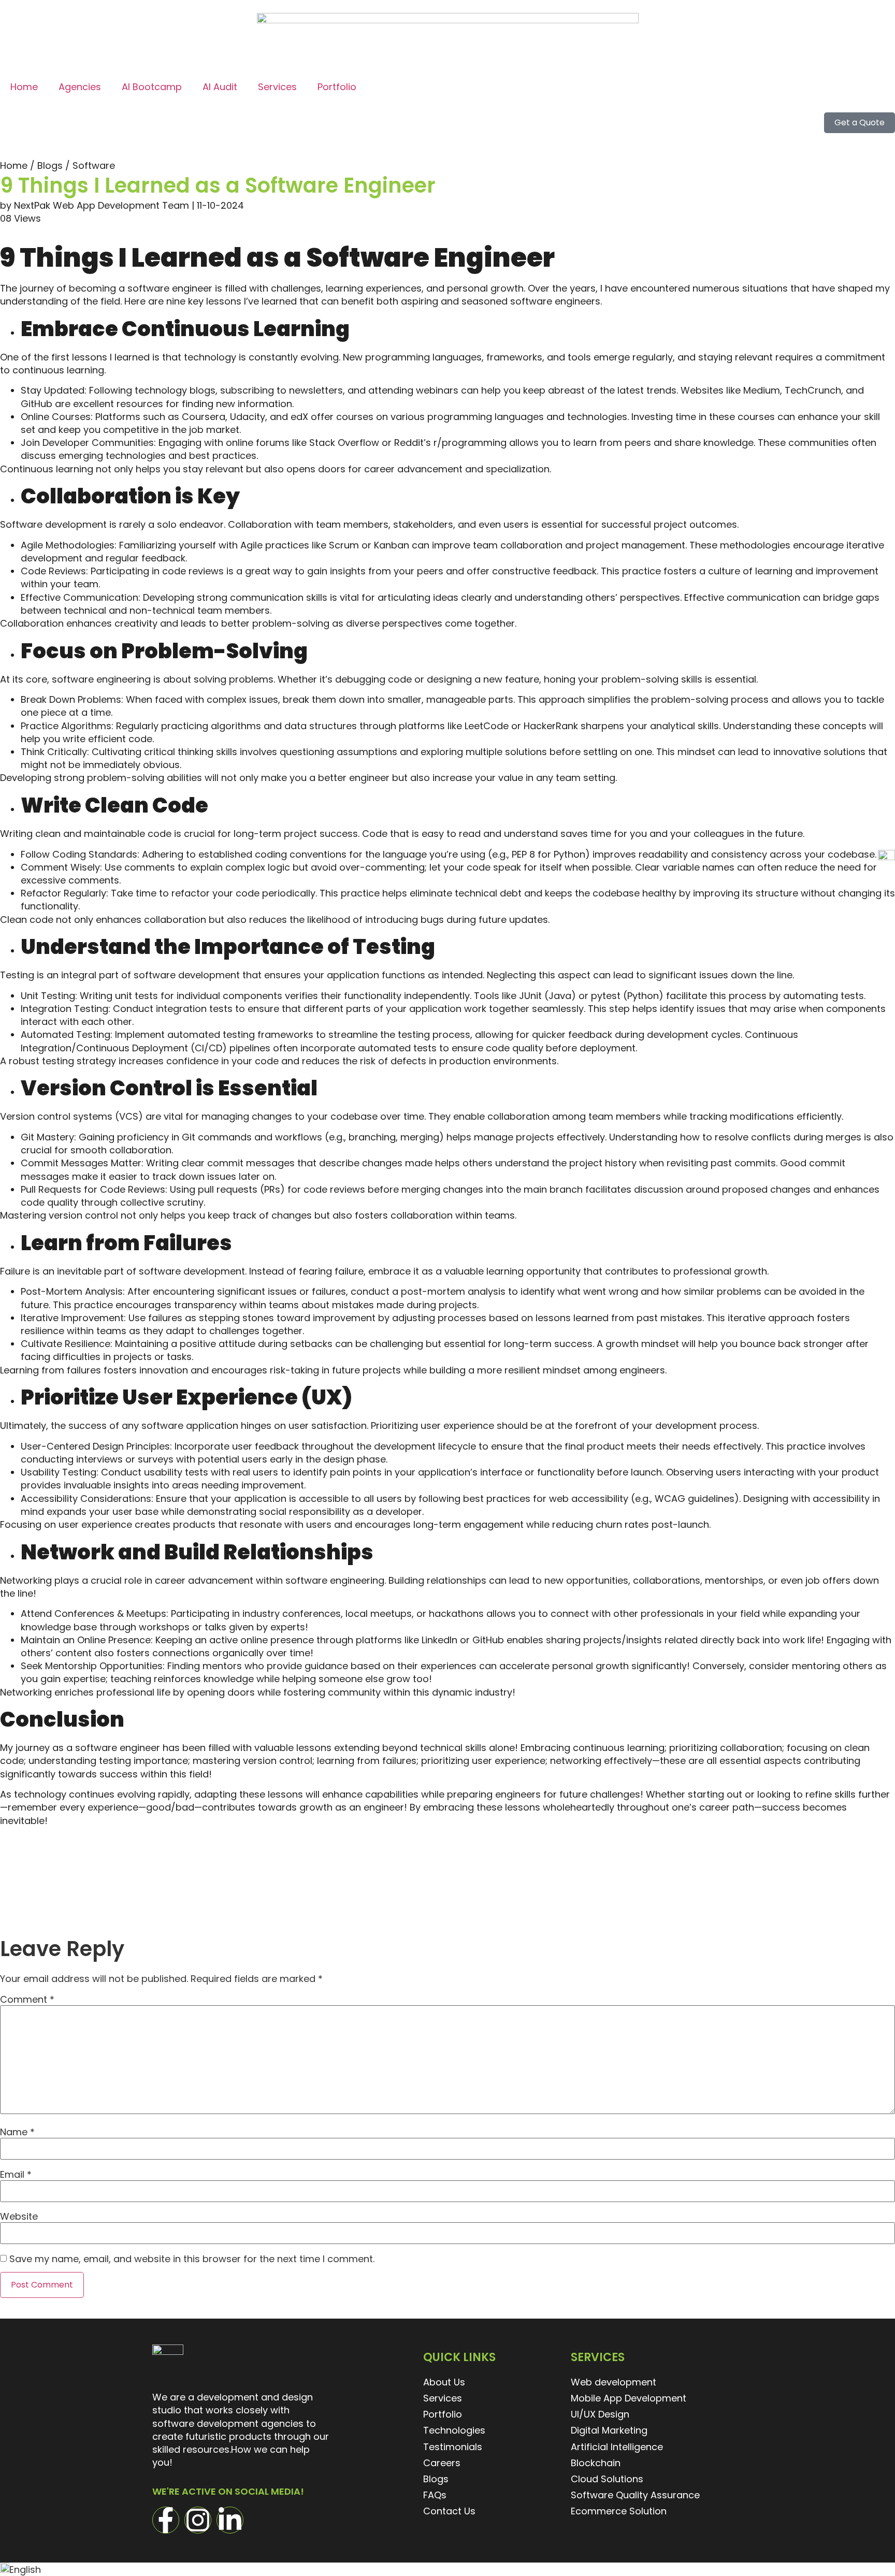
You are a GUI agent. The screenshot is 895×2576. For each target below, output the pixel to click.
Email (16, 2175)
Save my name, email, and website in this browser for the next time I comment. (192, 2259)
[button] (447, 2569)
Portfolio (337, 87)
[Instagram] (198, 2520)
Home (24, 87)
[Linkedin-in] (230, 2520)
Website (19, 2217)
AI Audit (220, 87)
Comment (27, 2000)
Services (277, 87)
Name (17, 2132)
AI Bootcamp (152, 87)
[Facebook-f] (166, 2520)
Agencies (80, 87)
